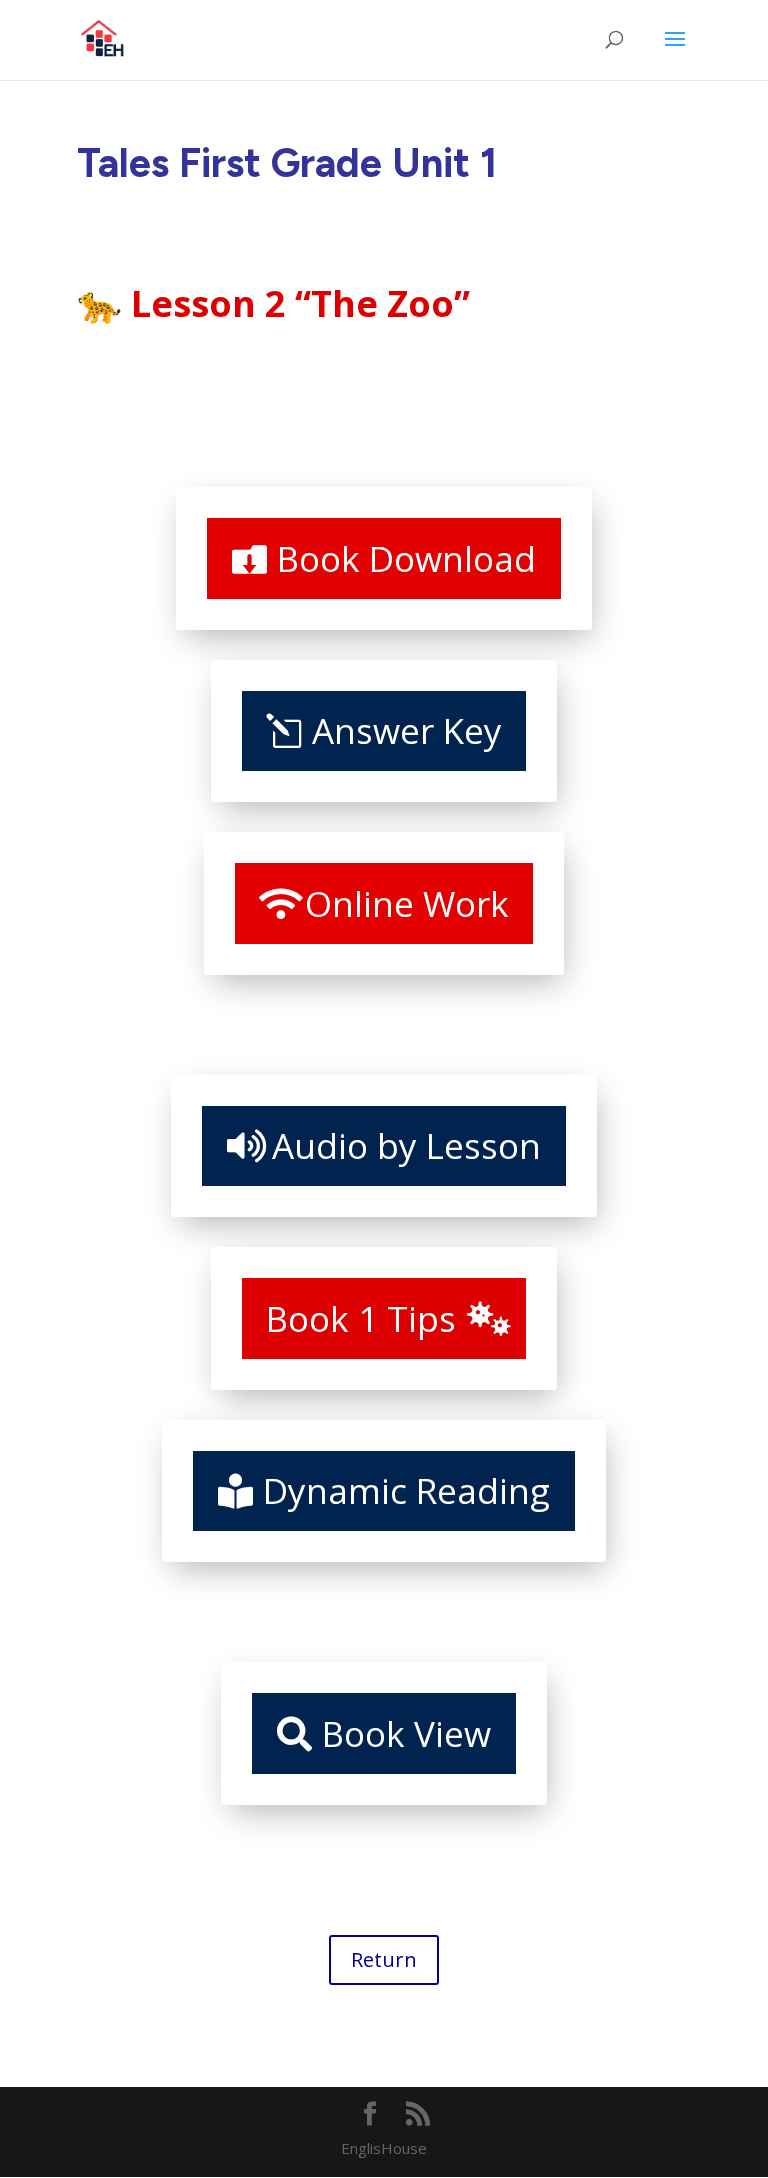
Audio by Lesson (406, 1145)
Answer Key (407, 730)
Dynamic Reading (406, 1490)
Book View (406, 1733)
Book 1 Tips (361, 1318)
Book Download (406, 558)
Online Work (407, 903)
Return (384, 1959)
